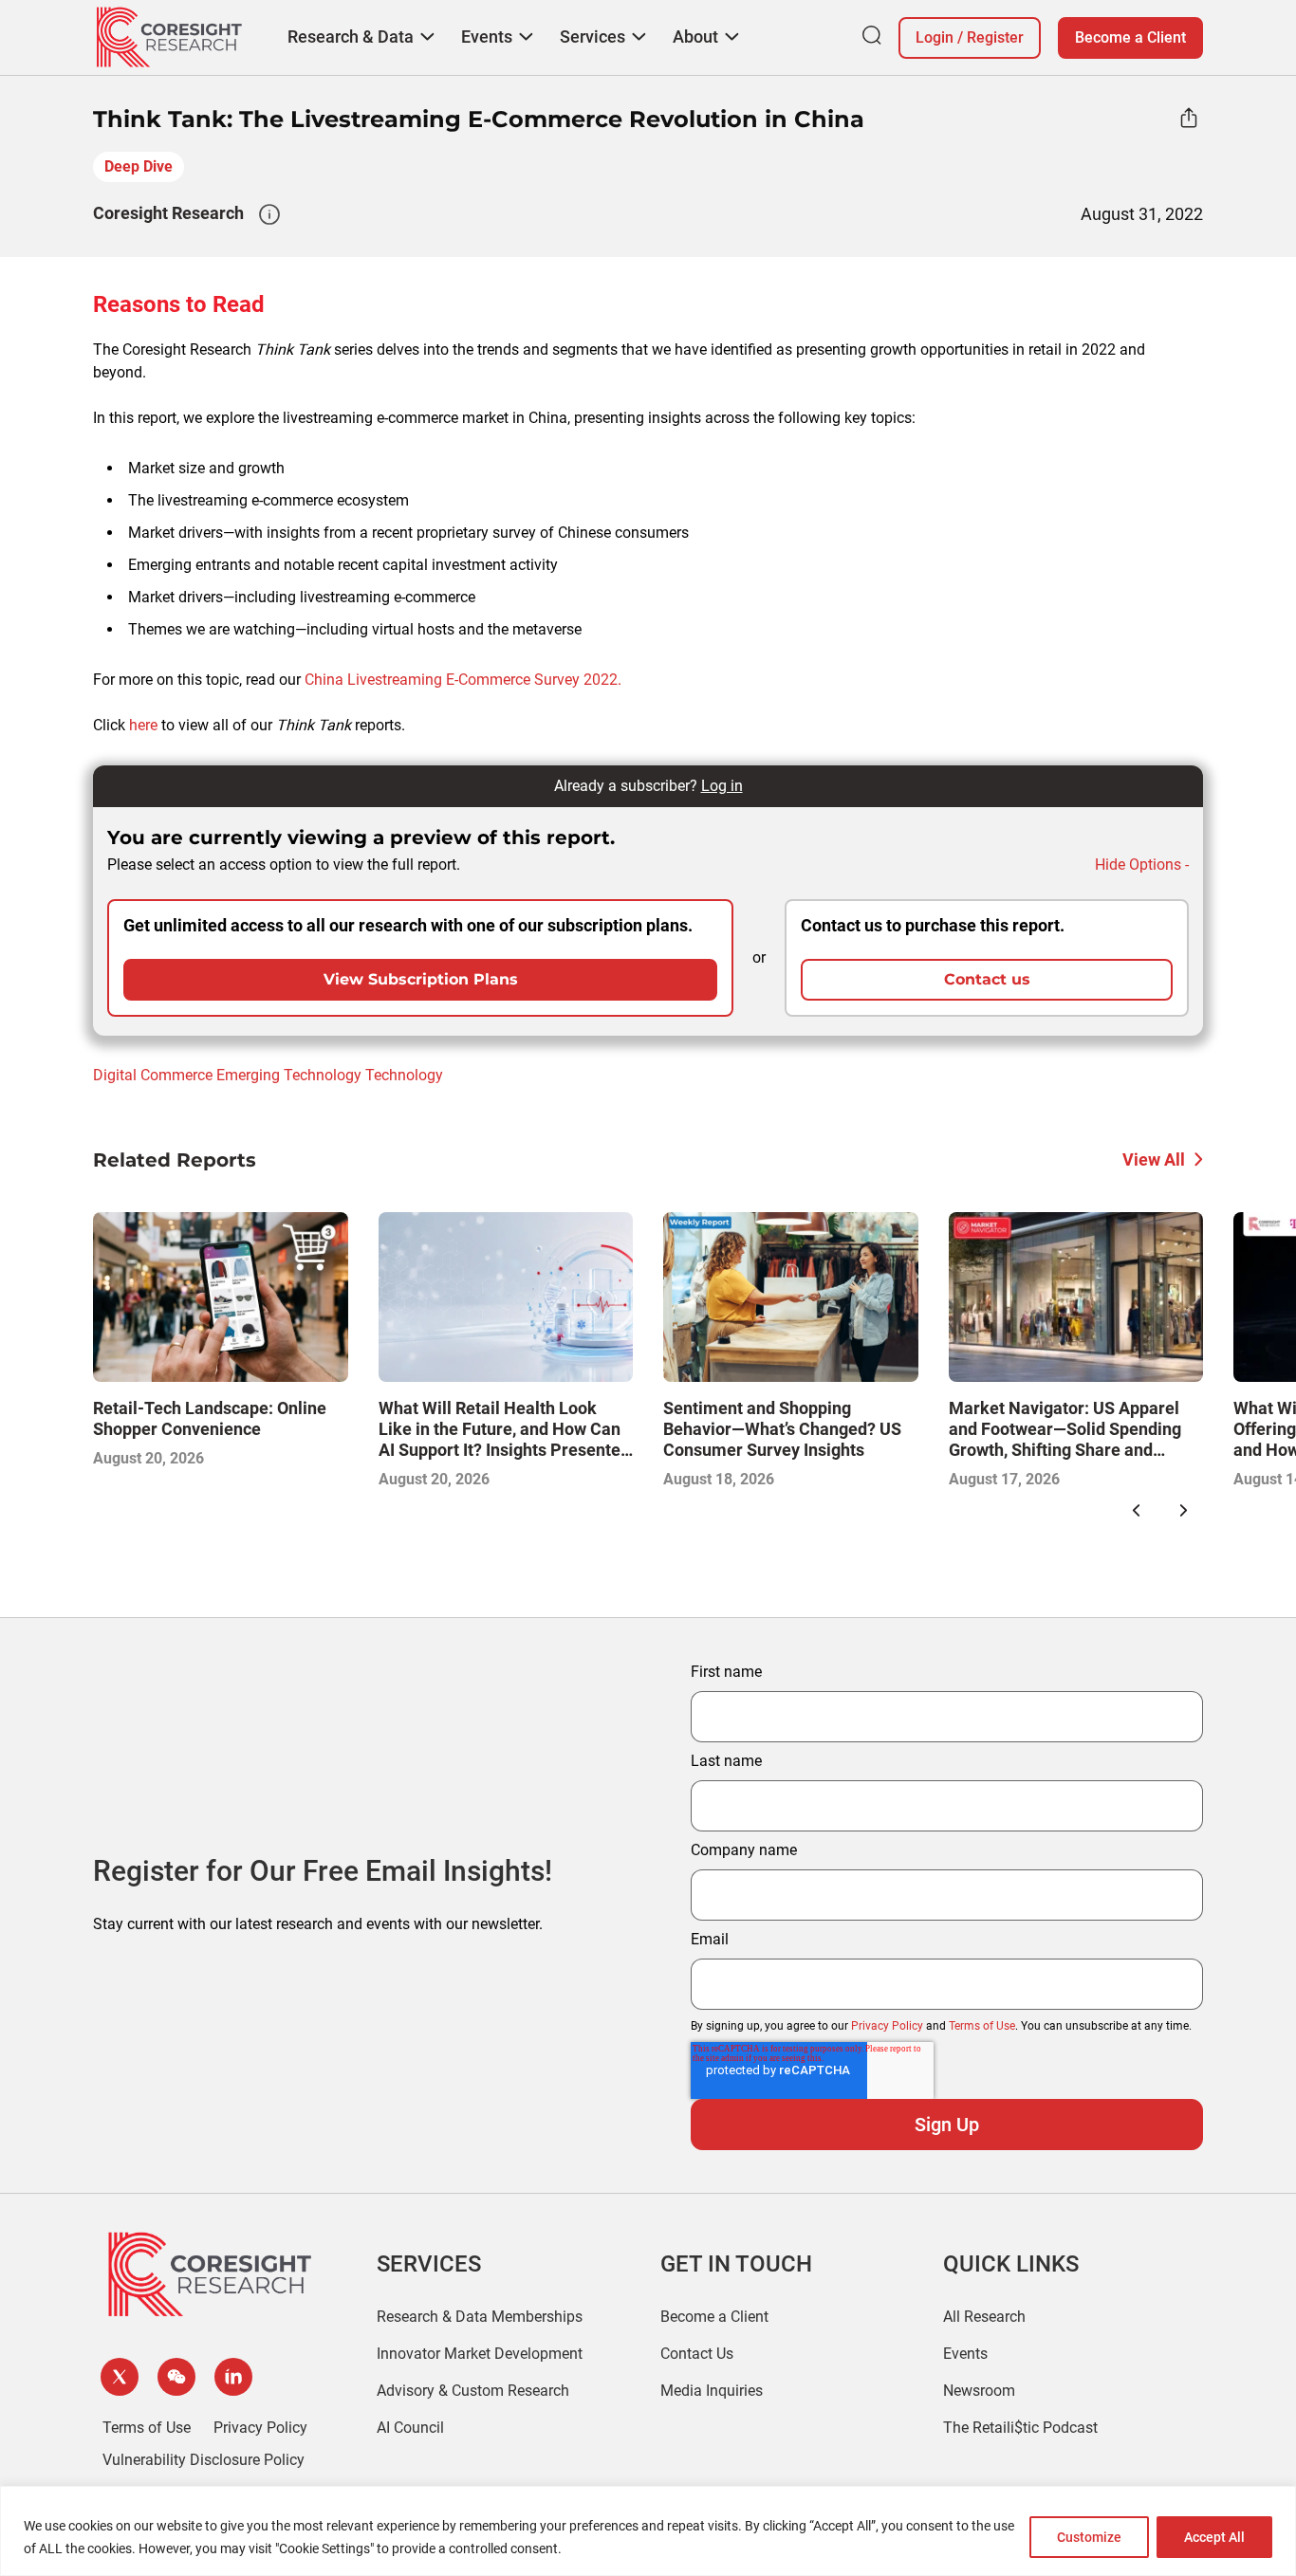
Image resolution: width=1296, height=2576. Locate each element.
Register (995, 37)
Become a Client (1130, 37)
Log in (722, 786)
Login (935, 37)
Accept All (1214, 2537)
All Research (984, 2317)
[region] (648, 2531)
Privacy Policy (887, 2026)
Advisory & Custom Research (473, 2391)
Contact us (987, 979)
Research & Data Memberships (480, 2317)
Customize (1089, 2537)
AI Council (410, 2428)
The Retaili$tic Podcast (1020, 2428)
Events (965, 2354)
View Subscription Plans (421, 979)
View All (1154, 1159)
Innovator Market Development (480, 2354)
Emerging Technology (289, 1075)
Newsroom (979, 2391)
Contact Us (697, 2354)
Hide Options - (1142, 865)
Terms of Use (982, 2026)
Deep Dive (139, 166)
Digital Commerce (153, 1075)
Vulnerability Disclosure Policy (204, 2460)
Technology (404, 1075)
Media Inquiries (712, 2391)
